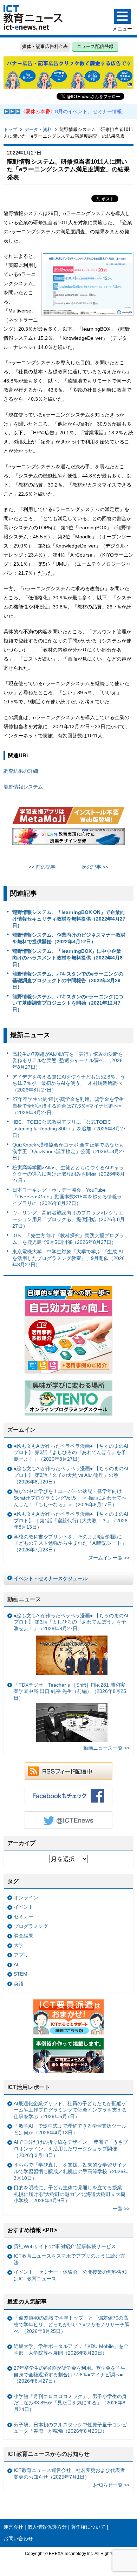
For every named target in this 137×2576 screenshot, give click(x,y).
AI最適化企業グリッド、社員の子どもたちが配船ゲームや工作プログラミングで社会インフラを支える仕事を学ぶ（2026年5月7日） (70, 2110)
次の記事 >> (95, 867)
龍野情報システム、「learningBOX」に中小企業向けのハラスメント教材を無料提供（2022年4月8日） (67, 958)
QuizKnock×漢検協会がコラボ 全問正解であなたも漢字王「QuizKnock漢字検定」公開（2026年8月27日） (68, 1151)
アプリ (21, 1955)
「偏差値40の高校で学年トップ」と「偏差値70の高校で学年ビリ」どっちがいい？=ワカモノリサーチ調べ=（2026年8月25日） (72, 2324)
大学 (19, 1945)
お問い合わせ (18, 2539)
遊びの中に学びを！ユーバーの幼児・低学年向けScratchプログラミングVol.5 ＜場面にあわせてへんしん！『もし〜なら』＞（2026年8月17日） (70, 1498)
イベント (24, 1907)
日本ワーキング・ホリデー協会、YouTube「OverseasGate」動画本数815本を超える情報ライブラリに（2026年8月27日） (67, 1196)
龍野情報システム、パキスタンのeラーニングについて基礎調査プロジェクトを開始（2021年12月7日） (68, 1003)
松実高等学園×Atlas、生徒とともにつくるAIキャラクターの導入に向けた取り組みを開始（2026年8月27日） (68, 1174)
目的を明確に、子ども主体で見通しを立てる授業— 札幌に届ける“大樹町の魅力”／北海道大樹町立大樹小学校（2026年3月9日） (70, 2194)
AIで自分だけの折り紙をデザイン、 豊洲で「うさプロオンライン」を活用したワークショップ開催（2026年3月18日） (71, 2148)
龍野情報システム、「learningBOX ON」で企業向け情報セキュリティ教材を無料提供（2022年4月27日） (69, 919)
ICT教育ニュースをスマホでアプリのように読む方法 (69, 2259)
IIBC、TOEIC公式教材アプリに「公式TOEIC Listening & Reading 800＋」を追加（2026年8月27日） (69, 1128)
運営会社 (13, 2527)
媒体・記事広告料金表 (45, 46)
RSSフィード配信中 (68, 1771)
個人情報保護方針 (47, 2527)
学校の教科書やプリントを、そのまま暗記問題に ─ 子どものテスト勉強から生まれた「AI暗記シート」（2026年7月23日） (70, 1543)
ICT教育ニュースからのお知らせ (48, 2454)
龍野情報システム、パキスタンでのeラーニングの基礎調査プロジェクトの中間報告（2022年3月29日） (68, 980)
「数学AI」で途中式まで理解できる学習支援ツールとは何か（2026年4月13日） (70, 2129)
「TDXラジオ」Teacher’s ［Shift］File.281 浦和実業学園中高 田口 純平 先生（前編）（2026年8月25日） (70, 1691)
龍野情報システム (23, 787)
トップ (10, 129)
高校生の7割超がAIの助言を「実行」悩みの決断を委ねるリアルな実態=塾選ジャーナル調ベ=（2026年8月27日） (68, 1060)
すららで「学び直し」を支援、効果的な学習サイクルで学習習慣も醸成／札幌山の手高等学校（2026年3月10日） (71, 2171)
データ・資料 (38, 129)
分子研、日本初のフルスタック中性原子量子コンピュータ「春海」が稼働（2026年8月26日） (70, 2428)
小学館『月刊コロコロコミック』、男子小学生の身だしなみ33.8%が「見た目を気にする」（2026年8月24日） (70, 2403)
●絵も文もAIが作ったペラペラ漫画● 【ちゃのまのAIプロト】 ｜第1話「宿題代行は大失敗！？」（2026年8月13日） (71, 1520)
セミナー (24, 1916)
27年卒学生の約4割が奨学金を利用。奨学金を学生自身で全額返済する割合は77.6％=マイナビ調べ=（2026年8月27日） (68, 1106)
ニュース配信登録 (95, 46)
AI (16, 1964)
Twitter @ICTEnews (68, 1820)
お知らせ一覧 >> (111, 2485)
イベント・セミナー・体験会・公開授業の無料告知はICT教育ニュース (70, 2275)
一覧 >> (121, 2209)
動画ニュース (24, 1599)
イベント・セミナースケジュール (51, 1578)
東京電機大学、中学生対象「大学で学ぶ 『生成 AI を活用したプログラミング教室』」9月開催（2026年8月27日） (68, 1258)
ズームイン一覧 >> (109, 1558)
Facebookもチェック (68, 1796)
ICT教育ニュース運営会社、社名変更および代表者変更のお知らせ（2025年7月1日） (69, 2474)
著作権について (88, 2527)
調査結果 (24, 1936)
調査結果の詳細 (21, 771)
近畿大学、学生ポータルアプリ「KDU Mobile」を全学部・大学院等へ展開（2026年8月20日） (71, 2350)
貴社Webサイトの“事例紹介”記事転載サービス (65, 2246)
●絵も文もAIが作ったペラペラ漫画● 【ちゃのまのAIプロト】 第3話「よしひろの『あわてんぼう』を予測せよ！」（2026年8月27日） (71, 1452)
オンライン (26, 1897)
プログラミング (31, 1926)
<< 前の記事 (42, 867)
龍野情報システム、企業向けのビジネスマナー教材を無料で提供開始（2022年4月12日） (69, 938)
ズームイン (21, 1430)
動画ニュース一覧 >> (106, 1748)
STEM (21, 1974)
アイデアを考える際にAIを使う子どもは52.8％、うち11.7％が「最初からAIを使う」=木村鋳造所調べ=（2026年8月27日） (69, 1083)
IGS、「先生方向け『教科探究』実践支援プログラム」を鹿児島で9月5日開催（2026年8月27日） (68, 1239)
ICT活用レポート (29, 2087)
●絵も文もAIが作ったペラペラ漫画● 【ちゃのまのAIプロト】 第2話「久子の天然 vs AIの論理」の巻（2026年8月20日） (71, 1475)
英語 (19, 1984)
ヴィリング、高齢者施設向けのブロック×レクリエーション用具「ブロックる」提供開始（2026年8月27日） (68, 1219)
